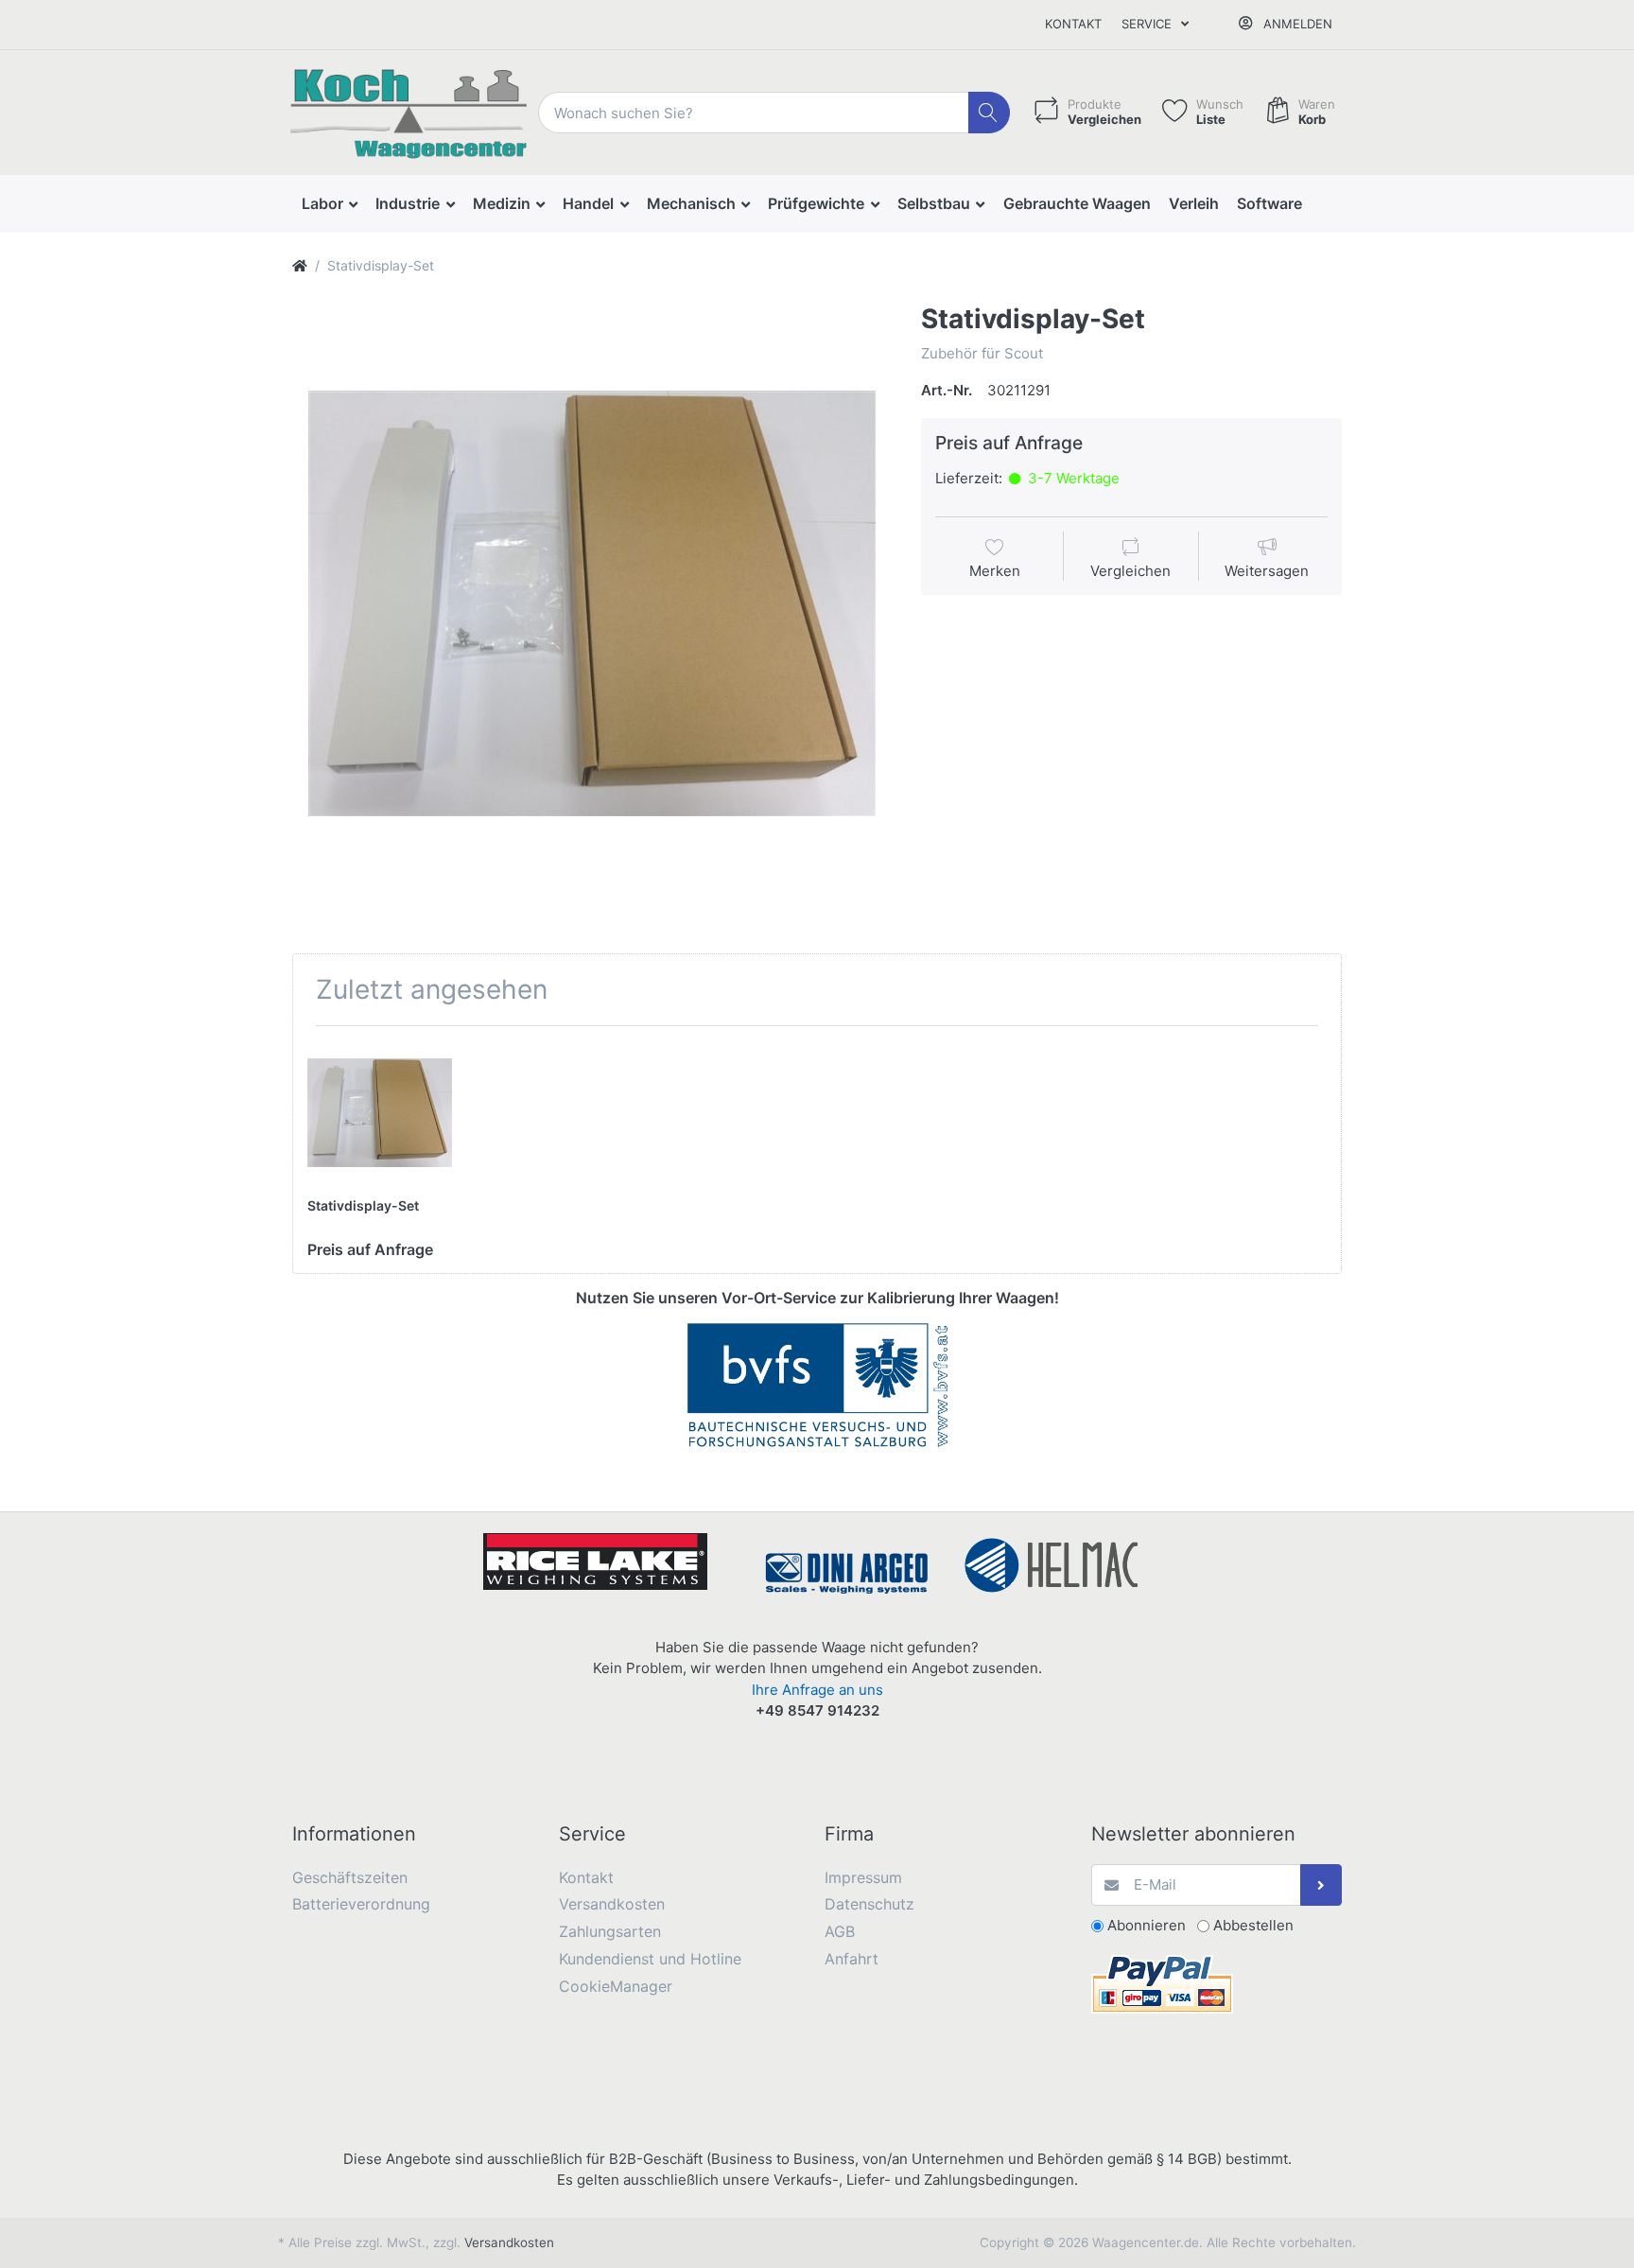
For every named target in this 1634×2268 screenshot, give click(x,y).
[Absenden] (1321, 1885)
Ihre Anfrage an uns (817, 1690)
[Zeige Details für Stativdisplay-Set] (380, 1113)
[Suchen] (990, 113)
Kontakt (1073, 24)
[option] (592, 603)
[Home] (300, 265)
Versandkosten (509, 2242)
